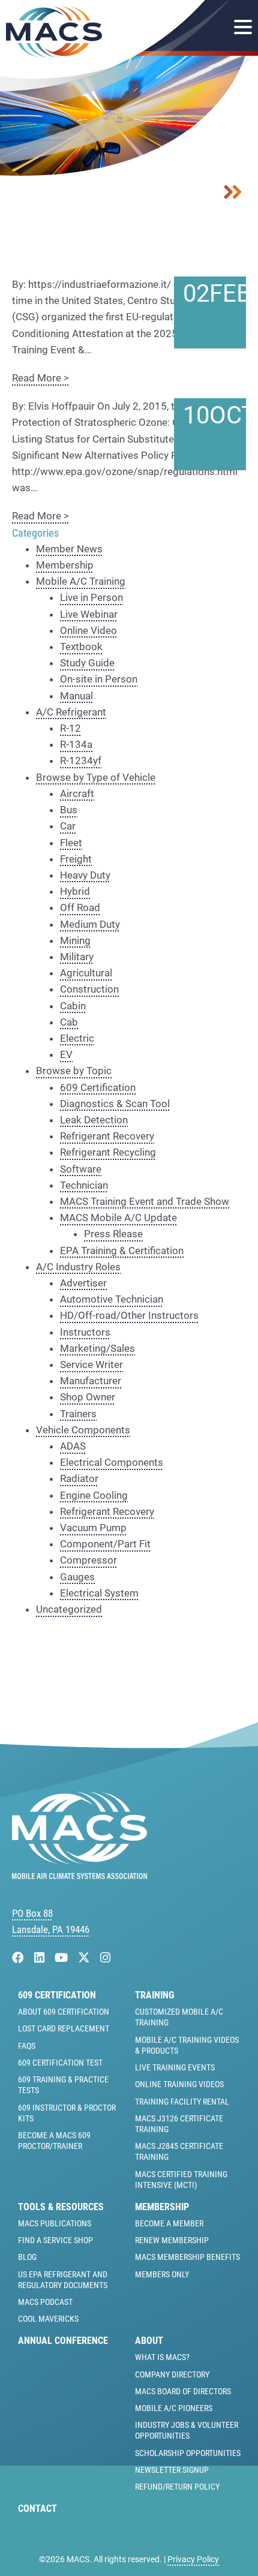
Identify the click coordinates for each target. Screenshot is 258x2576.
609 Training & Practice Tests (63, 2085)
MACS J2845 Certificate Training (179, 2151)
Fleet (71, 843)
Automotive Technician (112, 1299)
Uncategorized (69, 1609)
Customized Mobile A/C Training (179, 2017)
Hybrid (75, 891)
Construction (89, 989)
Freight (76, 859)
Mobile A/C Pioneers (174, 2408)
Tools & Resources (61, 2207)
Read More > (40, 378)
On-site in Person (99, 679)
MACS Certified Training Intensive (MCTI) (181, 2180)
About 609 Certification (64, 2012)
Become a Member (169, 2223)
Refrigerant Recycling (108, 1152)
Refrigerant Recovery (107, 1136)
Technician (84, 1185)
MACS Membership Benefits (187, 2257)
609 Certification (98, 1087)
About (149, 2341)
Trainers (78, 1414)
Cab (69, 1022)
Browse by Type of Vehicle (96, 777)
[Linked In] (41, 1958)
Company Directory (172, 2374)
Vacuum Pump (93, 1528)
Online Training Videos (179, 2084)
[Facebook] (19, 1958)
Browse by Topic (74, 1071)
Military (77, 957)
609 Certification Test (60, 2063)
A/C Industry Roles (78, 1267)
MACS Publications (55, 2223)
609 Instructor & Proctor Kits (67, 2113)
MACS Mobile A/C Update (118, 1218)
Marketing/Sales (97, 1348)
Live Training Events (175, 2067)
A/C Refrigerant (71, 712)
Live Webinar (89, 614)
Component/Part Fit (105, 1544)
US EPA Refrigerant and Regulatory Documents (63, 2280)
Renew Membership (172, 2240)
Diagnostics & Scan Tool (115, 1104)
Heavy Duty (85, 875)
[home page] (79, 1875)
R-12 (70, 728)
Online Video (88, 630)
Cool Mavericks (48, 2319)
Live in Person (91, 597)
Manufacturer (91, 1381)
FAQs (27, 2046)
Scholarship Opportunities (188, 2453)
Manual (76, 696)
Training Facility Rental (182, 2102)
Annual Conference (63, 2341)
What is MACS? (162, 2357)
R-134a (76, 744)
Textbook (81, 647)
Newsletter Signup (172, 2470)
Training (154, 1995)
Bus (69, 810)
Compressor (88, 1560)
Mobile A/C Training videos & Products (187, 2045)
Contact (37, 2509)
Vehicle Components (83, 1430)
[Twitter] (85, 1958)
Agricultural (86, 973)
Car (68, 826)
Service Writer (91, 1364)
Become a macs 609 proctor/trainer (54, 2141)
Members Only (162, 2274)
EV (66, 1054)
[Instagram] (105, 1958)
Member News (69, 549)
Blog (27, 2257)
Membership (65, 565)
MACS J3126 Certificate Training (179, 2124)
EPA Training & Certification (122, 1251)
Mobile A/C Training (81, 581)
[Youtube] (63, 1958)
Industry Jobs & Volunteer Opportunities (187, 2430)
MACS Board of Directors (183, 2391)
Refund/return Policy (177, 2487)
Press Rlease (113, 1234)
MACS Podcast (45, 2302)
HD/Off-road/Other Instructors (129, 1315)
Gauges (77, 1577)
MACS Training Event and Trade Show (145, 1201)
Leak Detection (94, 1120)
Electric (77, 1038)
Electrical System (99, 1593)
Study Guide (87, 663)
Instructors (85, 1332)
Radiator (79, 1478)
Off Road (80, 907)
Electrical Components (112, 1462)
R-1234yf (81, 761)
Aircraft (77, 793)
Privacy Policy (193, 2559)
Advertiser (83, 1283)
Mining (75, 940)
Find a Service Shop (55, 2240)
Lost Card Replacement (64, 2028)
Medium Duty (90, 924)
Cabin (73, 1006)
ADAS (73, 1446)
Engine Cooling (94, 1495)
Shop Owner (88, 1397)
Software (81, 1169)
